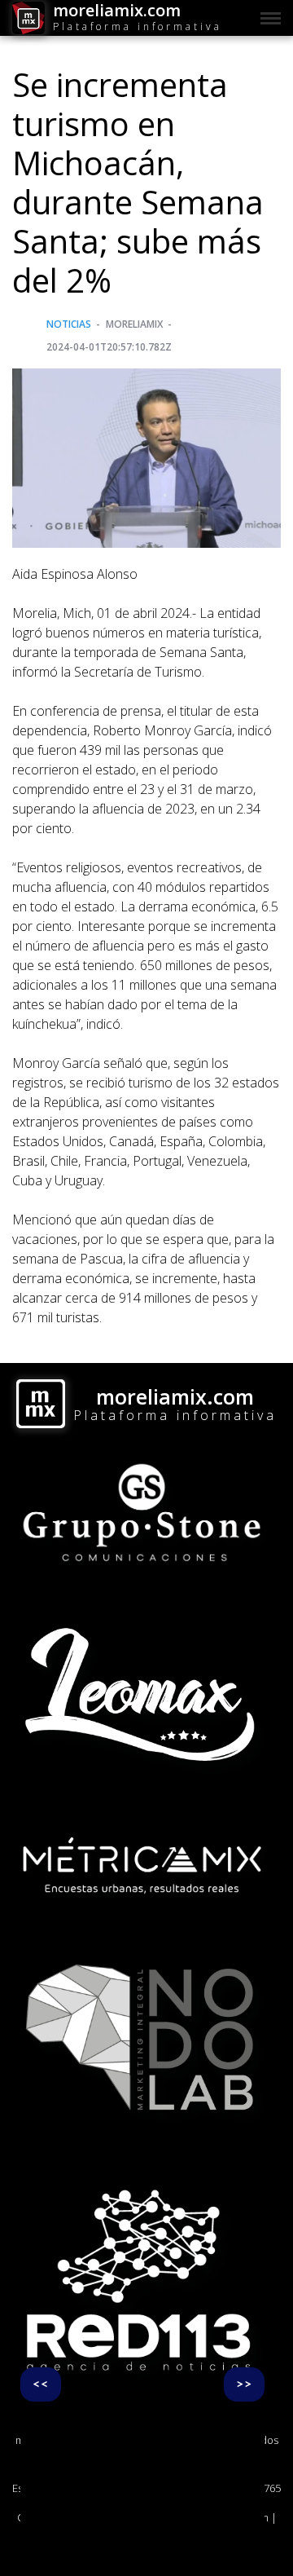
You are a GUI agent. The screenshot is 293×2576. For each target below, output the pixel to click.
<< (41, 2384)
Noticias (69, 324)
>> (244, 2384)
